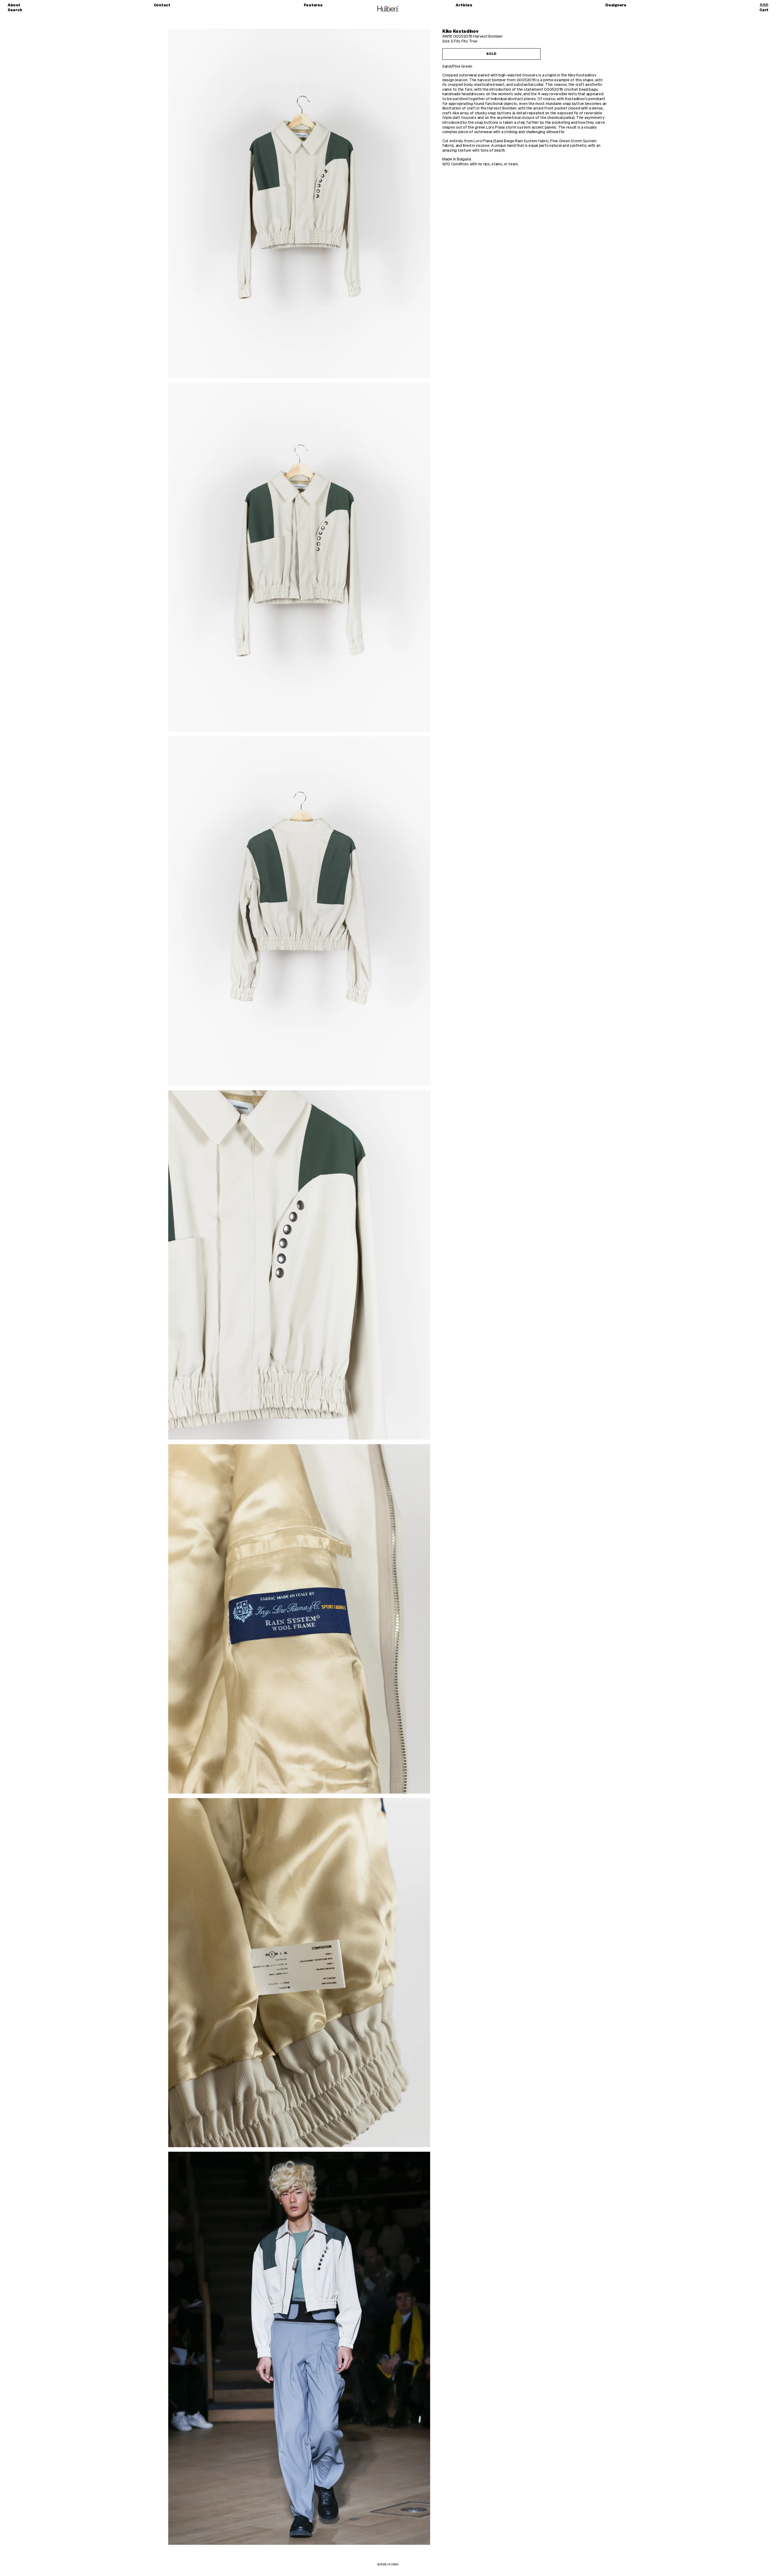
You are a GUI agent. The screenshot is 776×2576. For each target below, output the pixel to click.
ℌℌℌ (764, 5)
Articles (464, 5)
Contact (162, 5)
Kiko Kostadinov (460, 31)
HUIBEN (393, 2564)
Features (313, 5)
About (14, 5)
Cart (764, 10)
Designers (616, 5)
